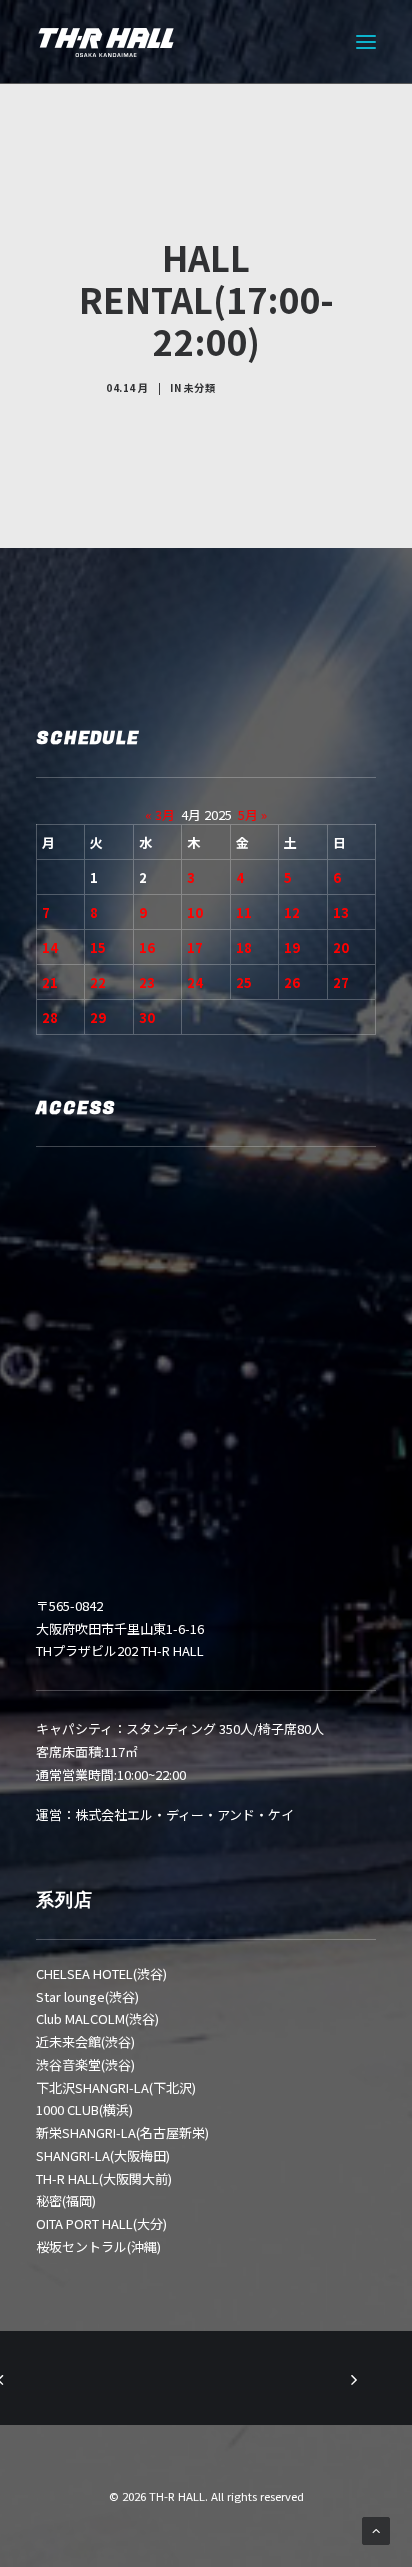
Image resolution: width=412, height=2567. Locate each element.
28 (50, 1017)
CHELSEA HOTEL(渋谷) (101, 1973)
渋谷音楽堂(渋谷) (85, 2064)
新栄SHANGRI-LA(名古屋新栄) (122, 2132)
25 (244, 982)
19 (292, 947)
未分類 (200, 387)
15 (98, 947)
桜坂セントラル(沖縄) (98, 2246)
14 (50, 947)
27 (341, 982)
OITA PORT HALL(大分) (101, 2223)
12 (292, 912)
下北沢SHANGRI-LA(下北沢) (116, 2087)
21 (50, 982)
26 (292, 982)
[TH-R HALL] (106, 42)
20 (341, 947)
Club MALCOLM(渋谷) (97, 2018)
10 (195, 912)
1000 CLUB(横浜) (84, 2109)
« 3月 (160, 814)
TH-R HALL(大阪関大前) (104, 2178)
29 (98, 1017)
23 (147, 982)
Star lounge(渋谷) (87, 1996)
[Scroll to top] (376, 2529)
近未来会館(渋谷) (85, 2041)
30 (147, 1017)
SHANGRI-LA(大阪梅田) (103, 2155)
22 (98, 982)
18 (244, 947)
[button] (366, 42)
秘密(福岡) (66, 2200)
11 (244, 912)
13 (341, 912)
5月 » (252, 814)
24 (195, 982)
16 (147, 947)
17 (195, 947)
